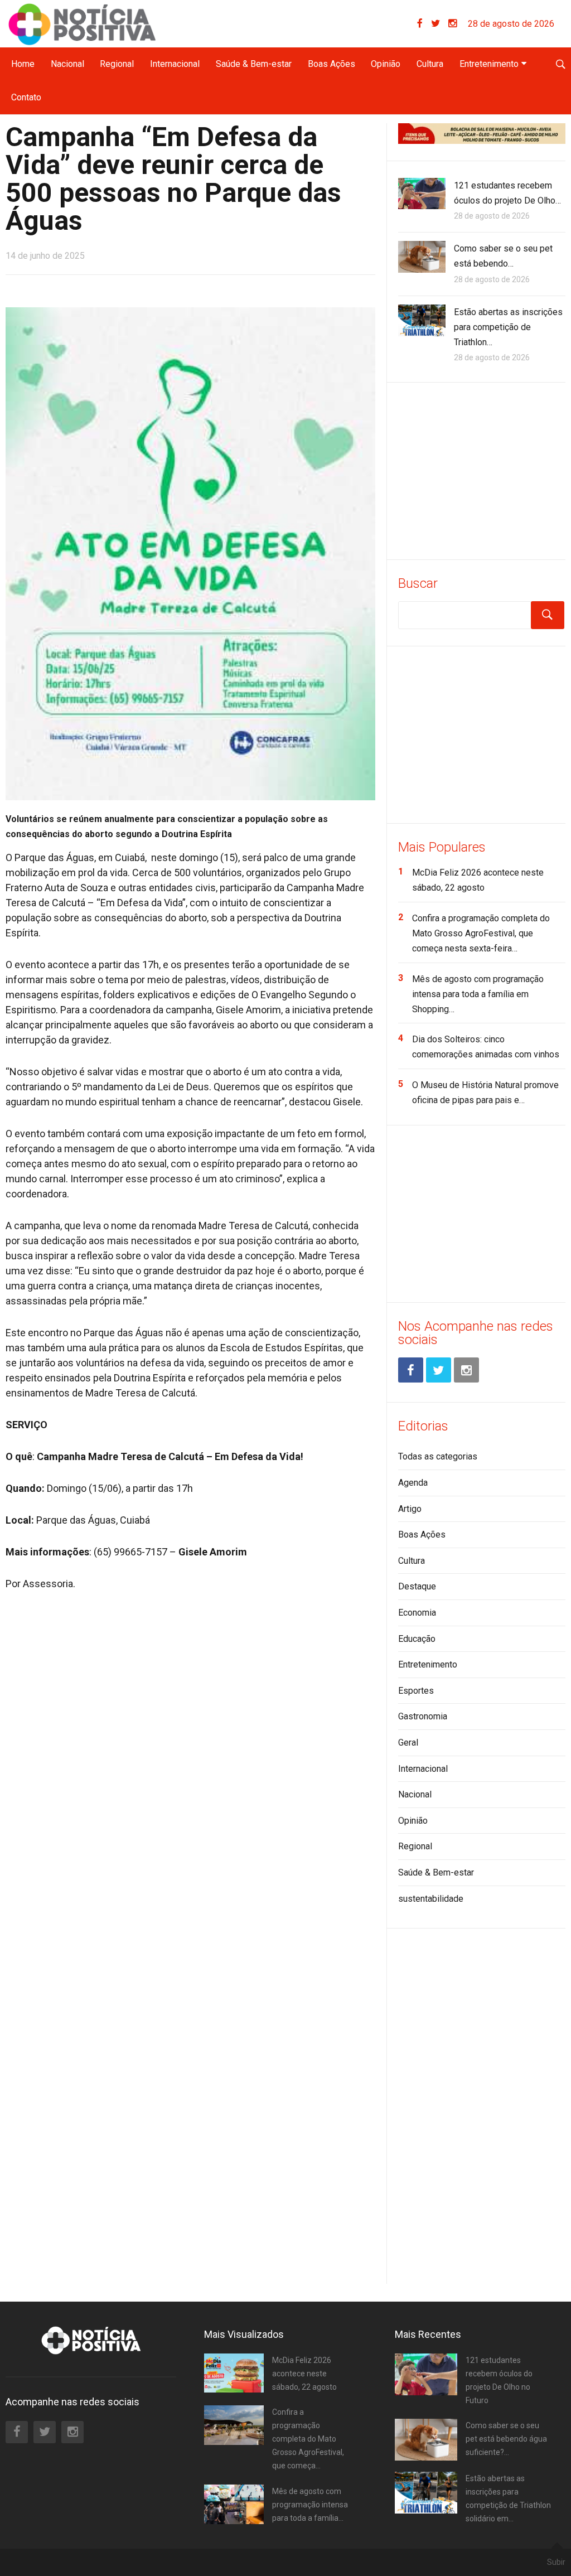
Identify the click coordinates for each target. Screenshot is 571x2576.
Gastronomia (423, 1716)
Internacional (175, 64)
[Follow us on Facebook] (424, 24)
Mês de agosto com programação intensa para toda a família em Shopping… (478, 994)
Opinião (386, 64)
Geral (408, 1743)
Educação (417, 1639)
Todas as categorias (438, 1456)
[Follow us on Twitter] (440, 24)
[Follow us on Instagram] (453, 24)
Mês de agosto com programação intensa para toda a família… (310, 2505)
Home (23, 64)
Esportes (416, 1691)
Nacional (67, 64)
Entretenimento (489, 64)
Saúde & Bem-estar (254, 64)
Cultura (430, 64)
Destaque (417, 1586)
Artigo (410, 1509)
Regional (117, 64)
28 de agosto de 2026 (511, 24)
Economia (417, 1613)
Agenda (413, 1483)
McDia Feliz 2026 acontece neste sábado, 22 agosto (304, 2374)
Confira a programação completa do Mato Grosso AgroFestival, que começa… (308, 2439)
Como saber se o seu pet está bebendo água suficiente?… (506, 2439)
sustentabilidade (431, 1899)
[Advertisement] (482, 469)
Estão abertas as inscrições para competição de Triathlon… (508, 327)
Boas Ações (332, 64)
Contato (26, 97)
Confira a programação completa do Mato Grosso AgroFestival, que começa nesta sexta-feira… (481, 933)
